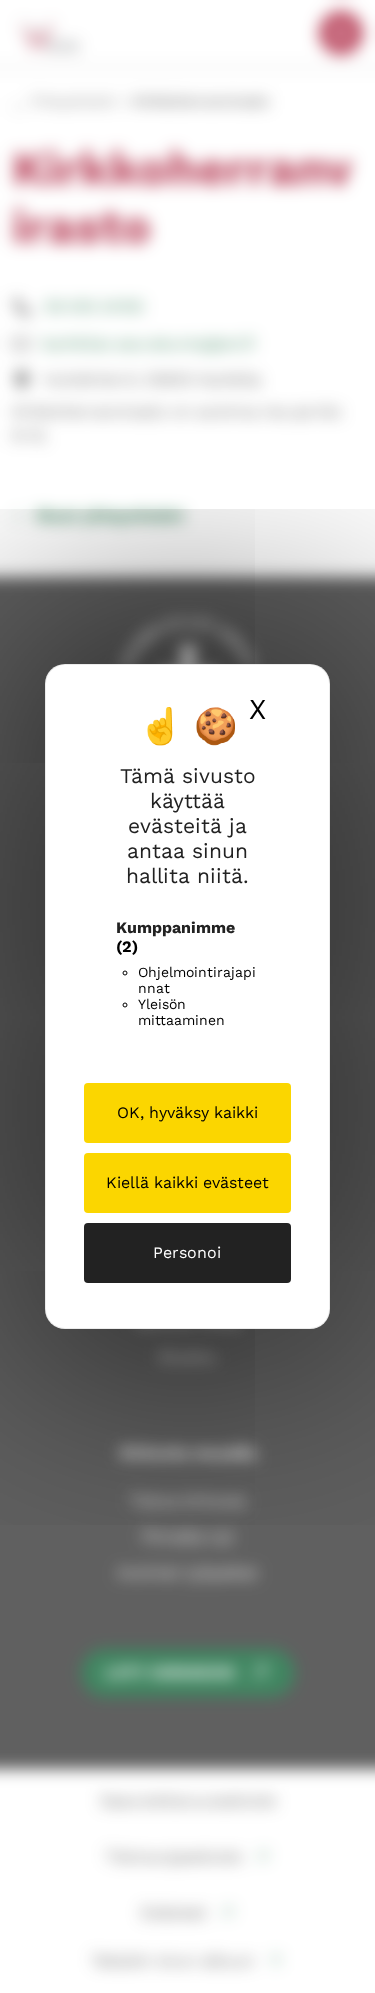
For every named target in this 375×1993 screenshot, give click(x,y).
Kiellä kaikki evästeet (187, 1182)
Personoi (187, 1252)
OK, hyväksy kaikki (187, 1112)
